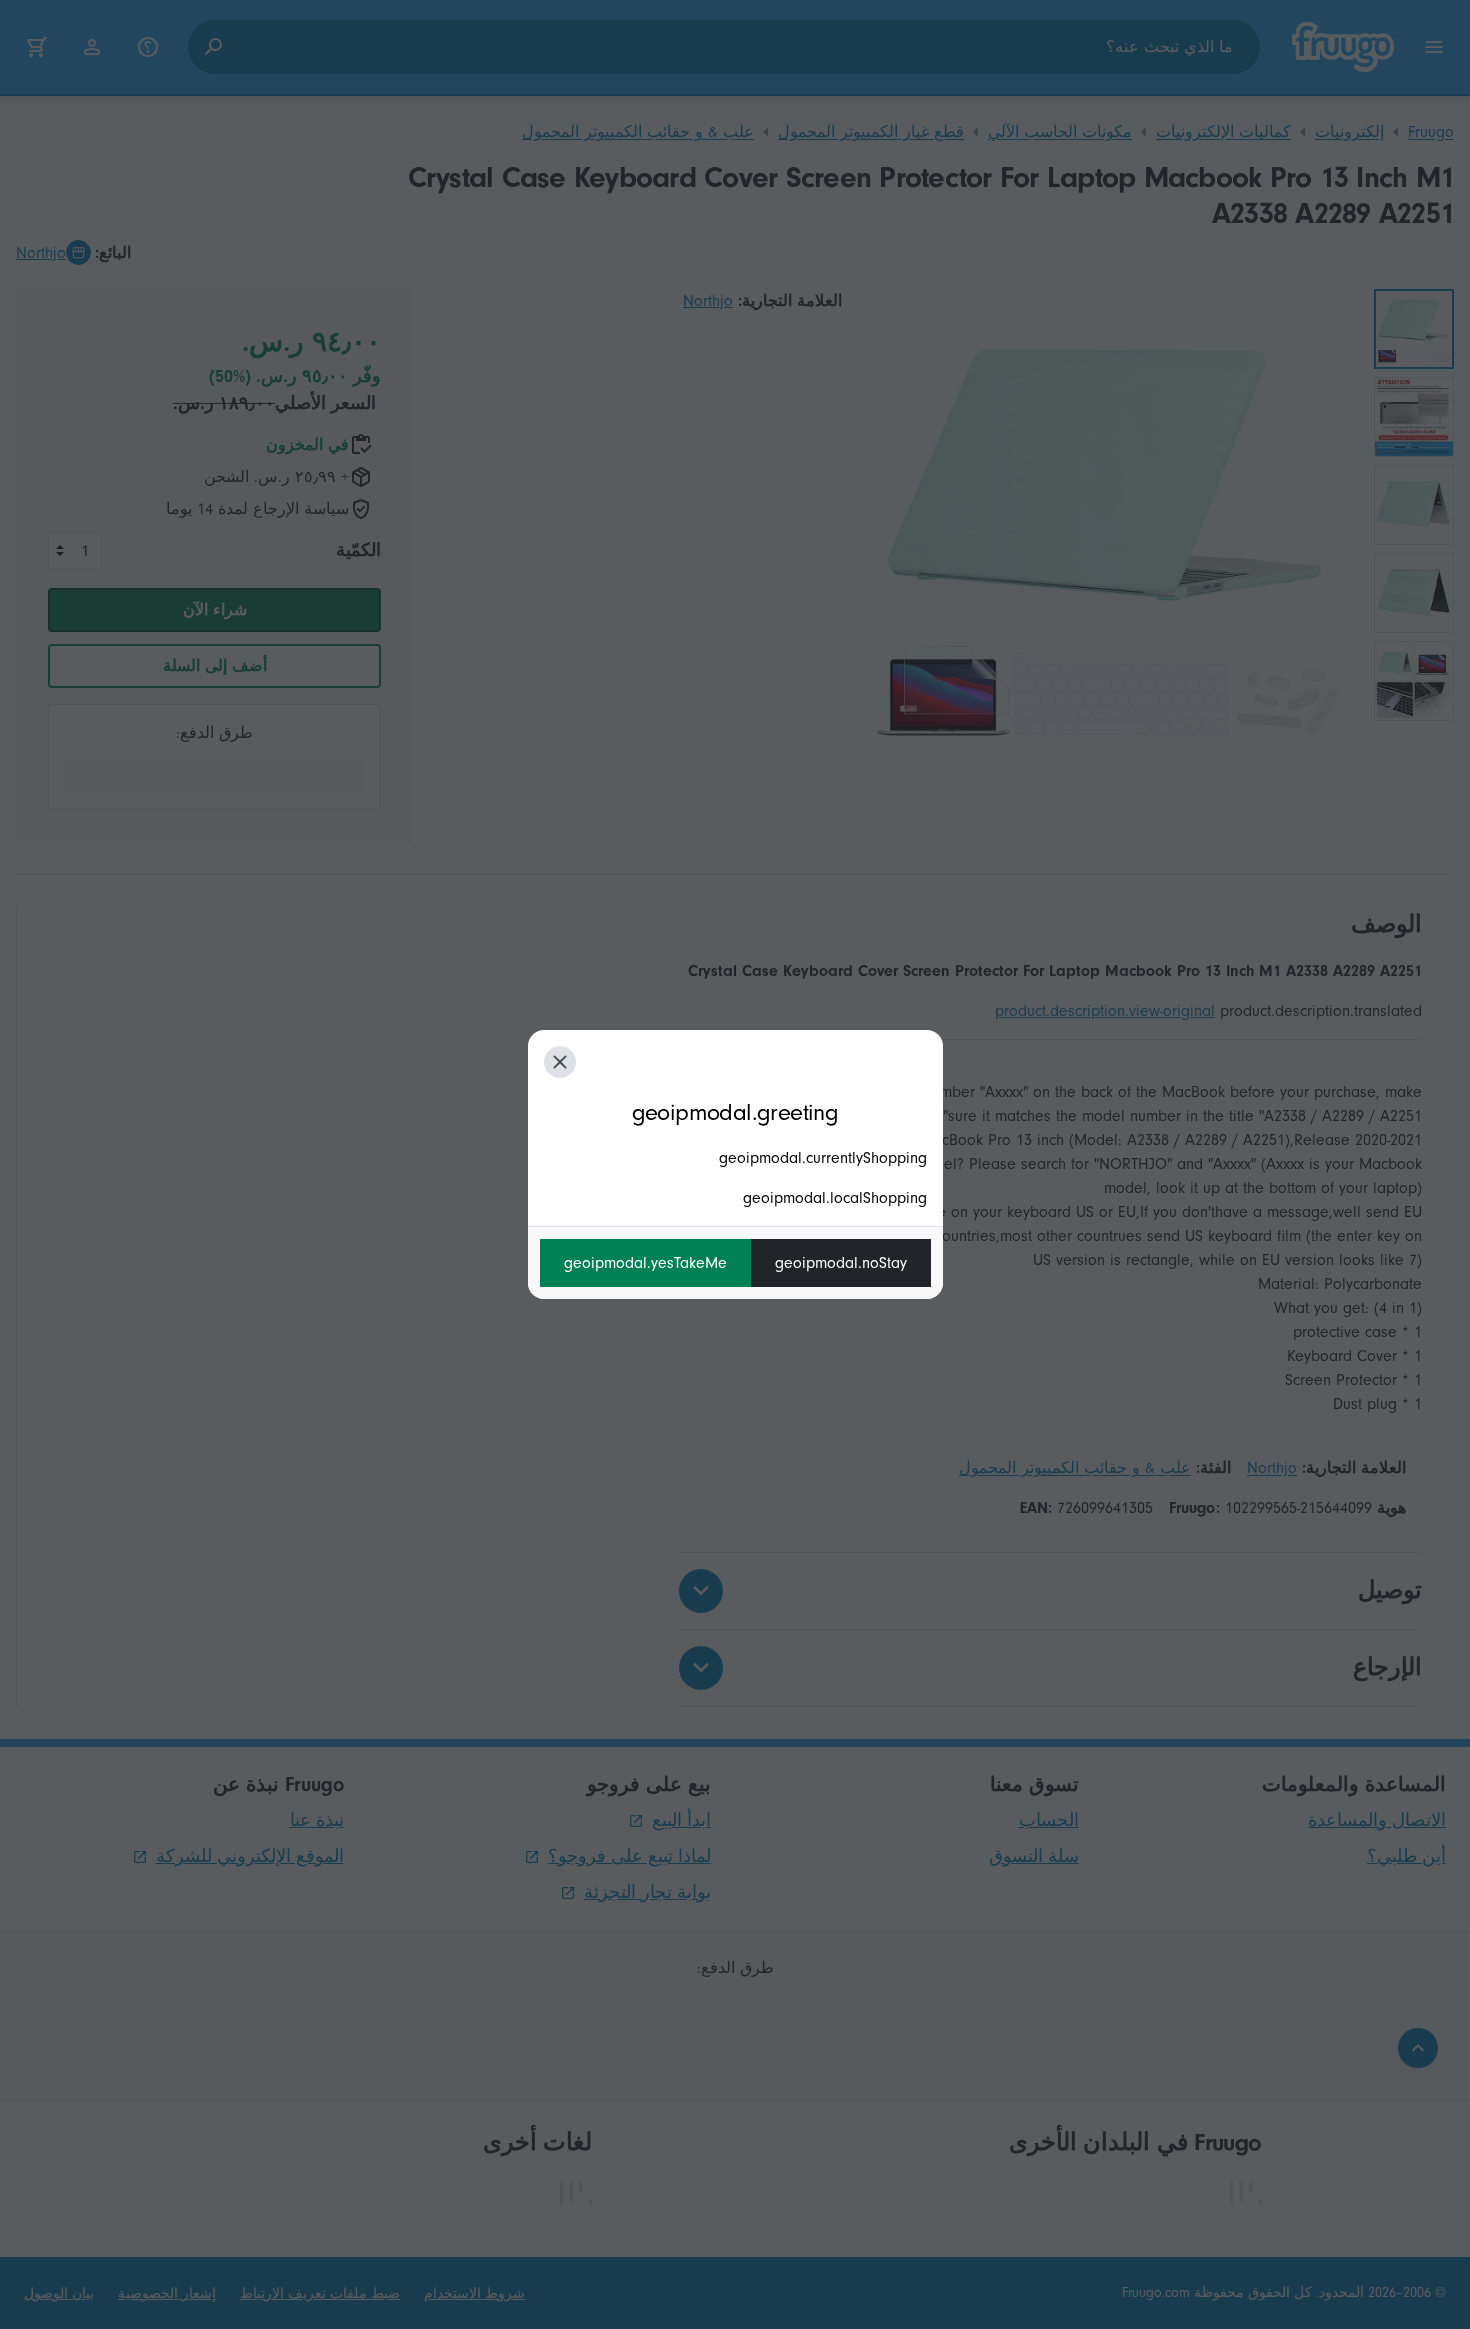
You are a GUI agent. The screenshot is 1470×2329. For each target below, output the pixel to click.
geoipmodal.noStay (841, 1263)
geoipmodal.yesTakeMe (645, 1263)
